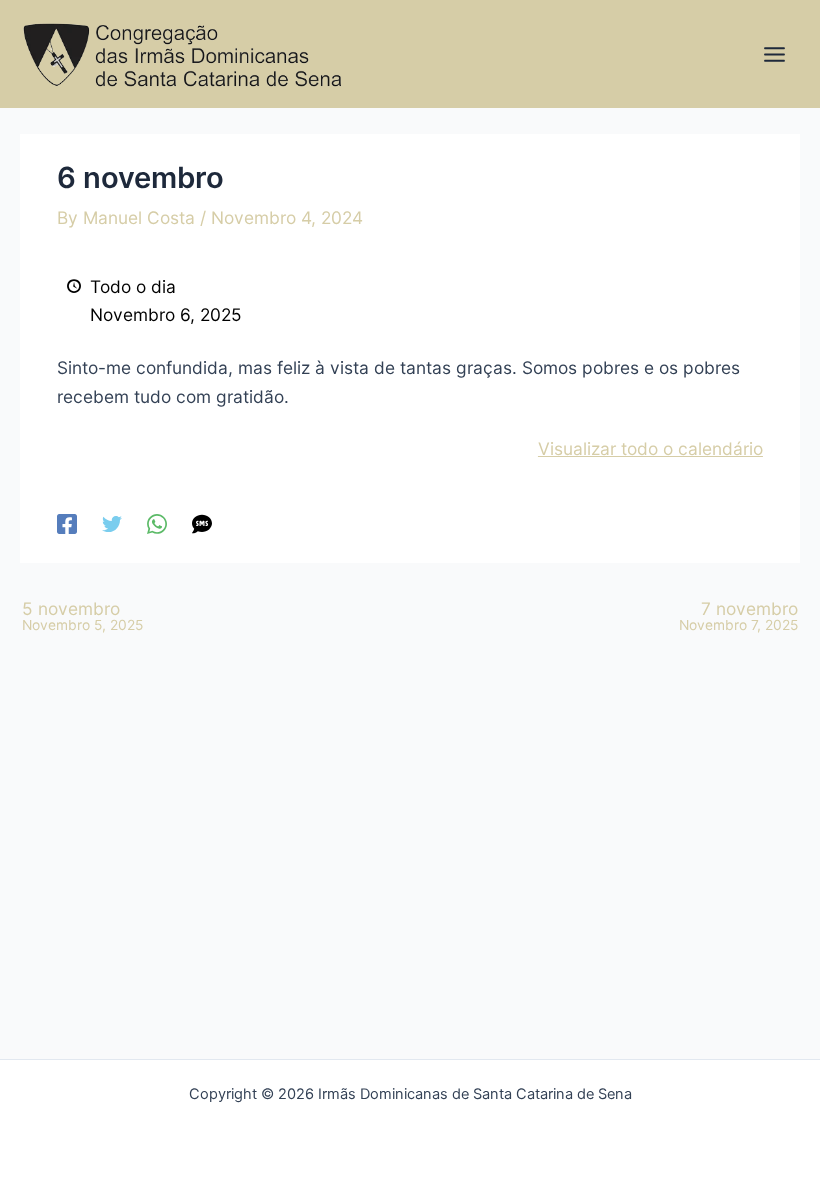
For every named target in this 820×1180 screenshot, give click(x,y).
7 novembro (738, 616)
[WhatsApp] (157, 523)
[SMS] (202, 523)
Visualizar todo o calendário (650, 448)
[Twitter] (112, 523)
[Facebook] (67, 523)
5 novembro (82, 616)
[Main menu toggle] (774, 54)
